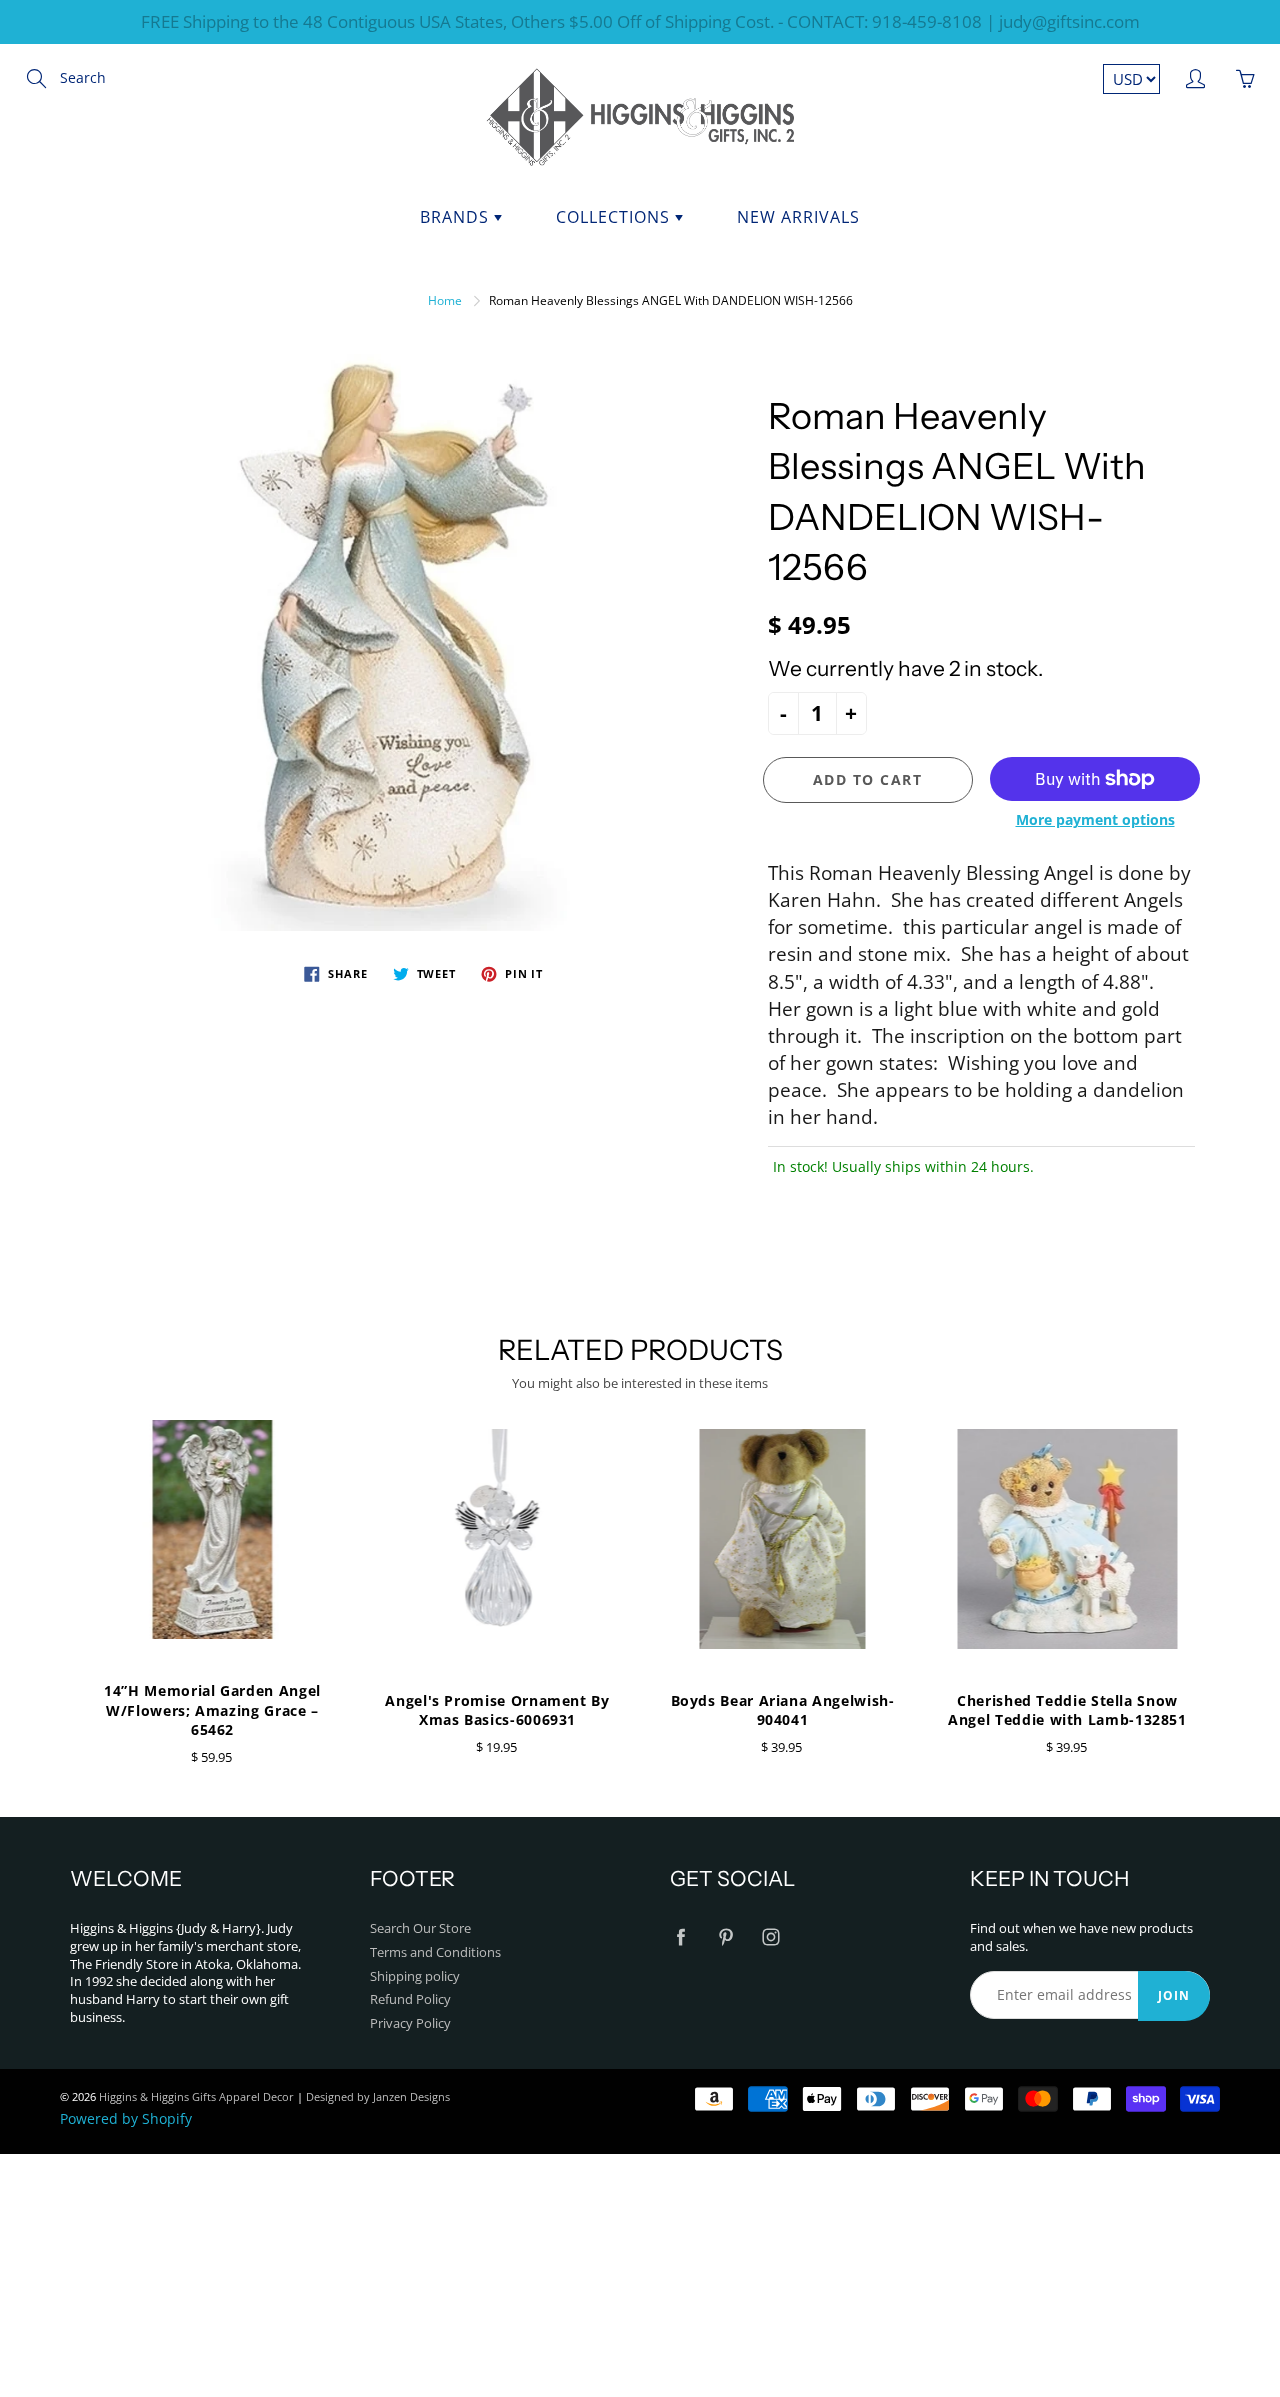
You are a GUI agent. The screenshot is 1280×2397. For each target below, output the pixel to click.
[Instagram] (770, 1937)
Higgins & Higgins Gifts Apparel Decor (196, 2096)
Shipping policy (415, 1976)
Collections (615, 217)
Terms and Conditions (435, 1952)
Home (445, 300)
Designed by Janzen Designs (378, 2096)
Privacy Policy (410, 2023)
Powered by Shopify (126, 2118)
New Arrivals (798, 217)
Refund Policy (410, 1999)
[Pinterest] (725, 1937)
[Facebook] (680, 1937)
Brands (457, 217)
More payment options (1095, 819)
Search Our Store (420, 1928)
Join (1174, 1995)
